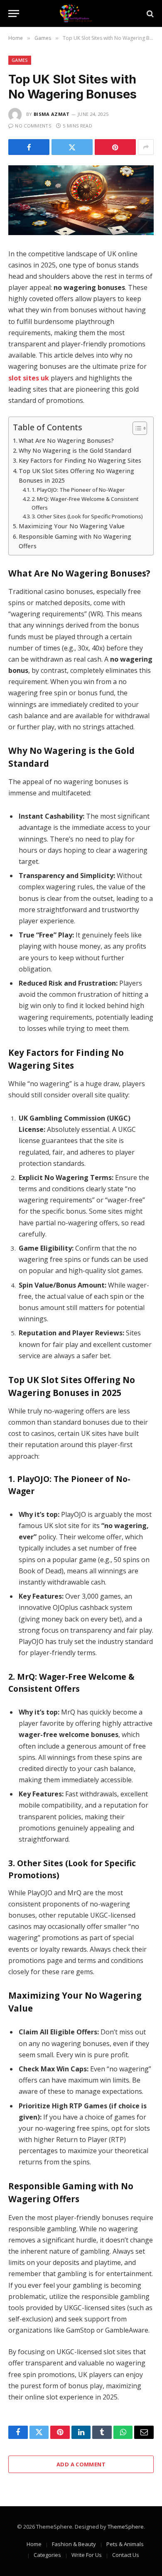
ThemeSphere (126, 2527)
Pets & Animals (125, 2544)
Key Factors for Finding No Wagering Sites (80, 460)
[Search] (149, 13)
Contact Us (126, 2555)
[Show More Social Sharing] (146, 147)
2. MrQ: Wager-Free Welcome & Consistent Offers (85, 503)
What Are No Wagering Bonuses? (66, 440)
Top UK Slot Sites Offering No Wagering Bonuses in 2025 (76, 476)
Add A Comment (81, 2464)
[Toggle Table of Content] (136, 428)
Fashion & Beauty (74, 2544)
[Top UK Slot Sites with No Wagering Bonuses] (81, 200)
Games (20, 60)
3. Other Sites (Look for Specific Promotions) (87, 516)
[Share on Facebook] (29, 147)
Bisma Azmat (52, 114)
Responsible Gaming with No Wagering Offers (75, 541)
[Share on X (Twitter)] (72, 147)
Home (34, 2544)
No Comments (33, 126)
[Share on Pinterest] (115, 147)
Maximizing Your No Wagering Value (72, 526)
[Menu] (14, 13)
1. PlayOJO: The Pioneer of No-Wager (78, 490)
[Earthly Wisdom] (81, 13)
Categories (47, 2555)
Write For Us (87, 2555)
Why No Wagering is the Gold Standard (75, 450)
